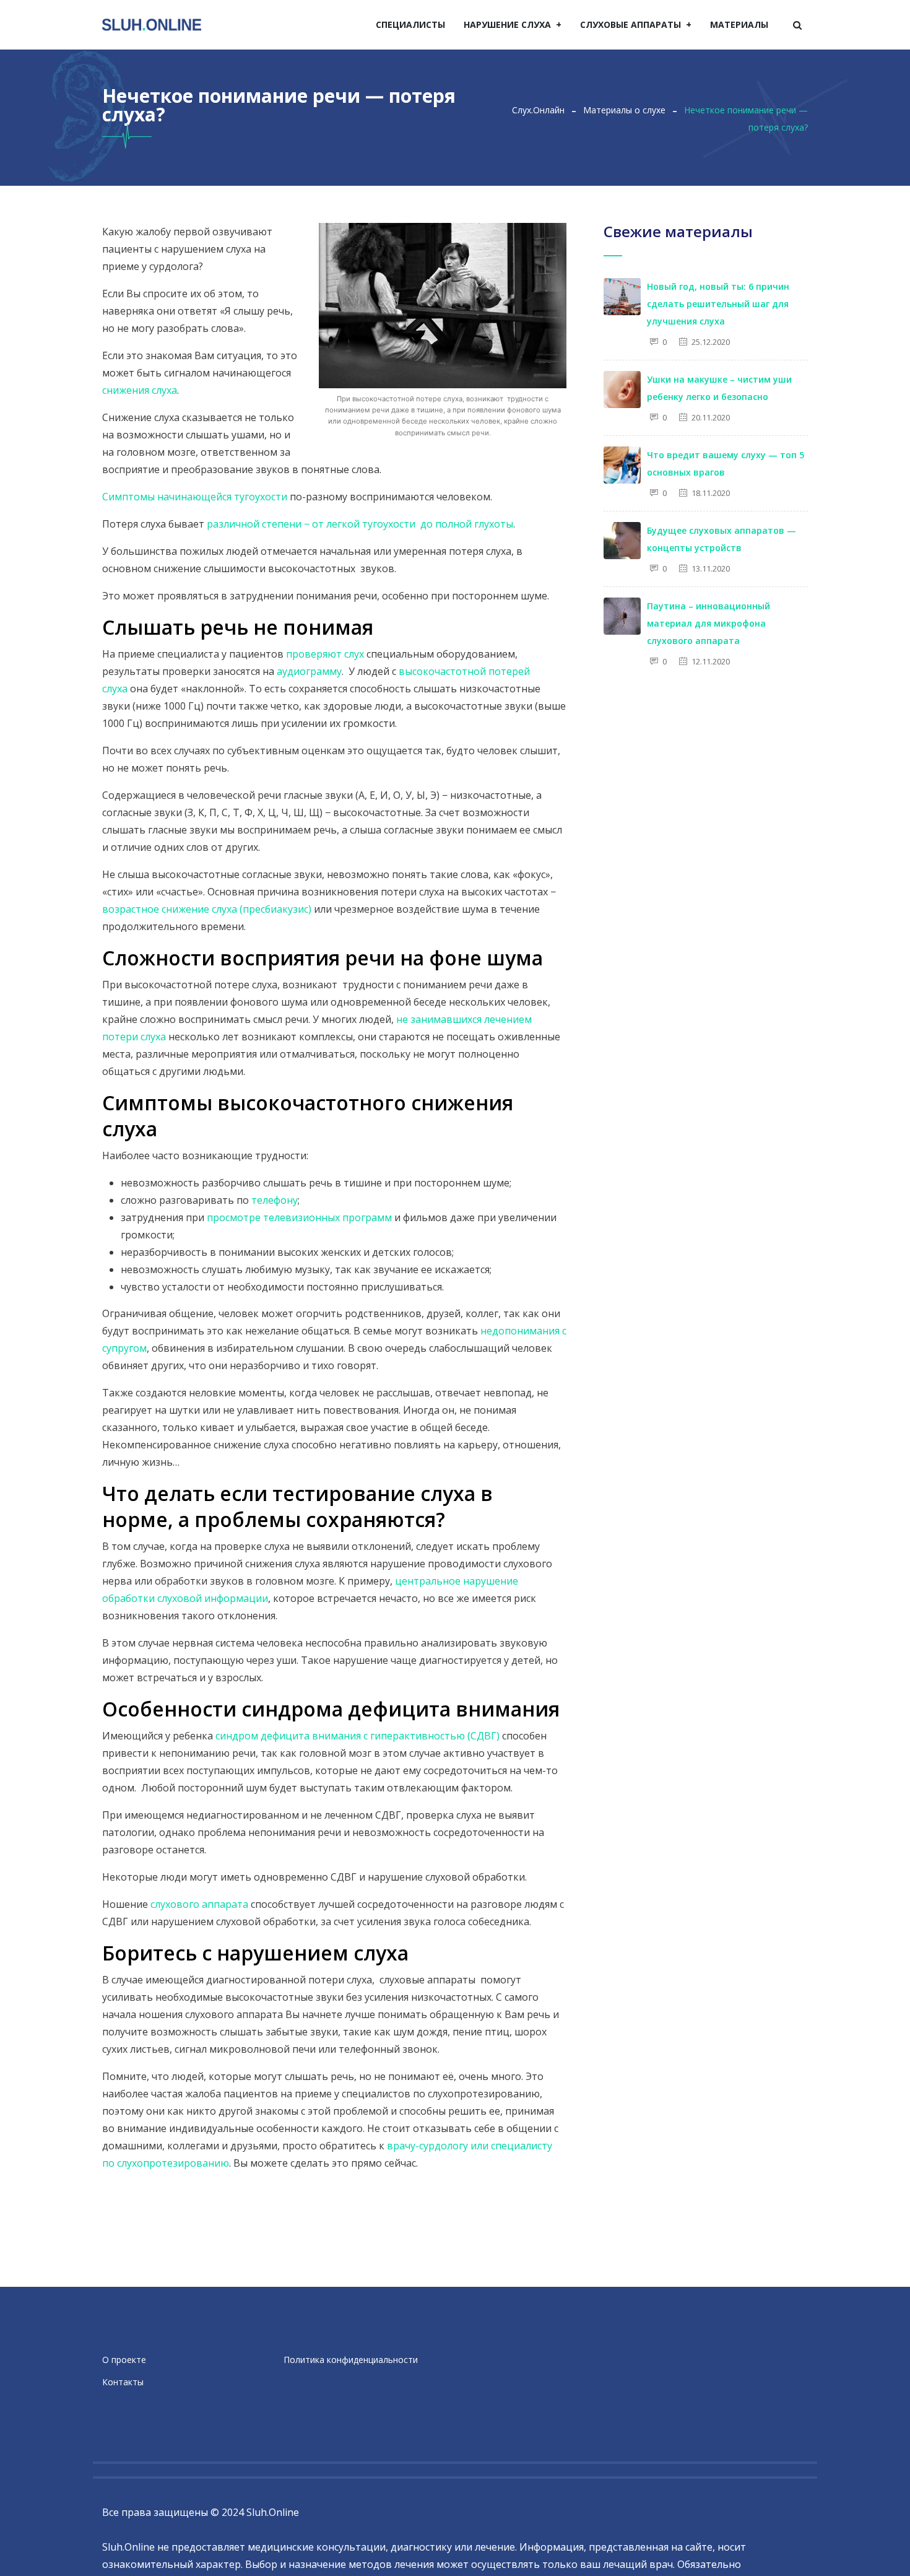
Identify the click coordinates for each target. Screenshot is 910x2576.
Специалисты (410, 24)
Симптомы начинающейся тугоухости (195, 497)
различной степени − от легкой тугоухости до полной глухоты (360, 524)
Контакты (123, 2382)
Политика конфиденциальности (351, 2360)
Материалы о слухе (624, 110)
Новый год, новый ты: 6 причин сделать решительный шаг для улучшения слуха (718, 304)
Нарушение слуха (507, 24)
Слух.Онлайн (538, 110)
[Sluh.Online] (152, 25)
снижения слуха (140, 390)
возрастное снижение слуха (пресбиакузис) (207, 909)
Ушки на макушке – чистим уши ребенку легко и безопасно (719, 388)
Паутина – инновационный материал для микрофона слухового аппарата (708, 623)
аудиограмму (309, 671)
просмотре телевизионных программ (299, 1217)
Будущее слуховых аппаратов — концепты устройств (721, 539)
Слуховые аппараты (630, 24)
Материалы (739, 24)
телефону (275, 1200)
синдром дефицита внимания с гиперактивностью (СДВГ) (357, 1736)
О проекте (124, 2360)
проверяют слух (325, 654)
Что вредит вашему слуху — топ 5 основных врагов (726, 463)
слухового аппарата (199, 1904)
